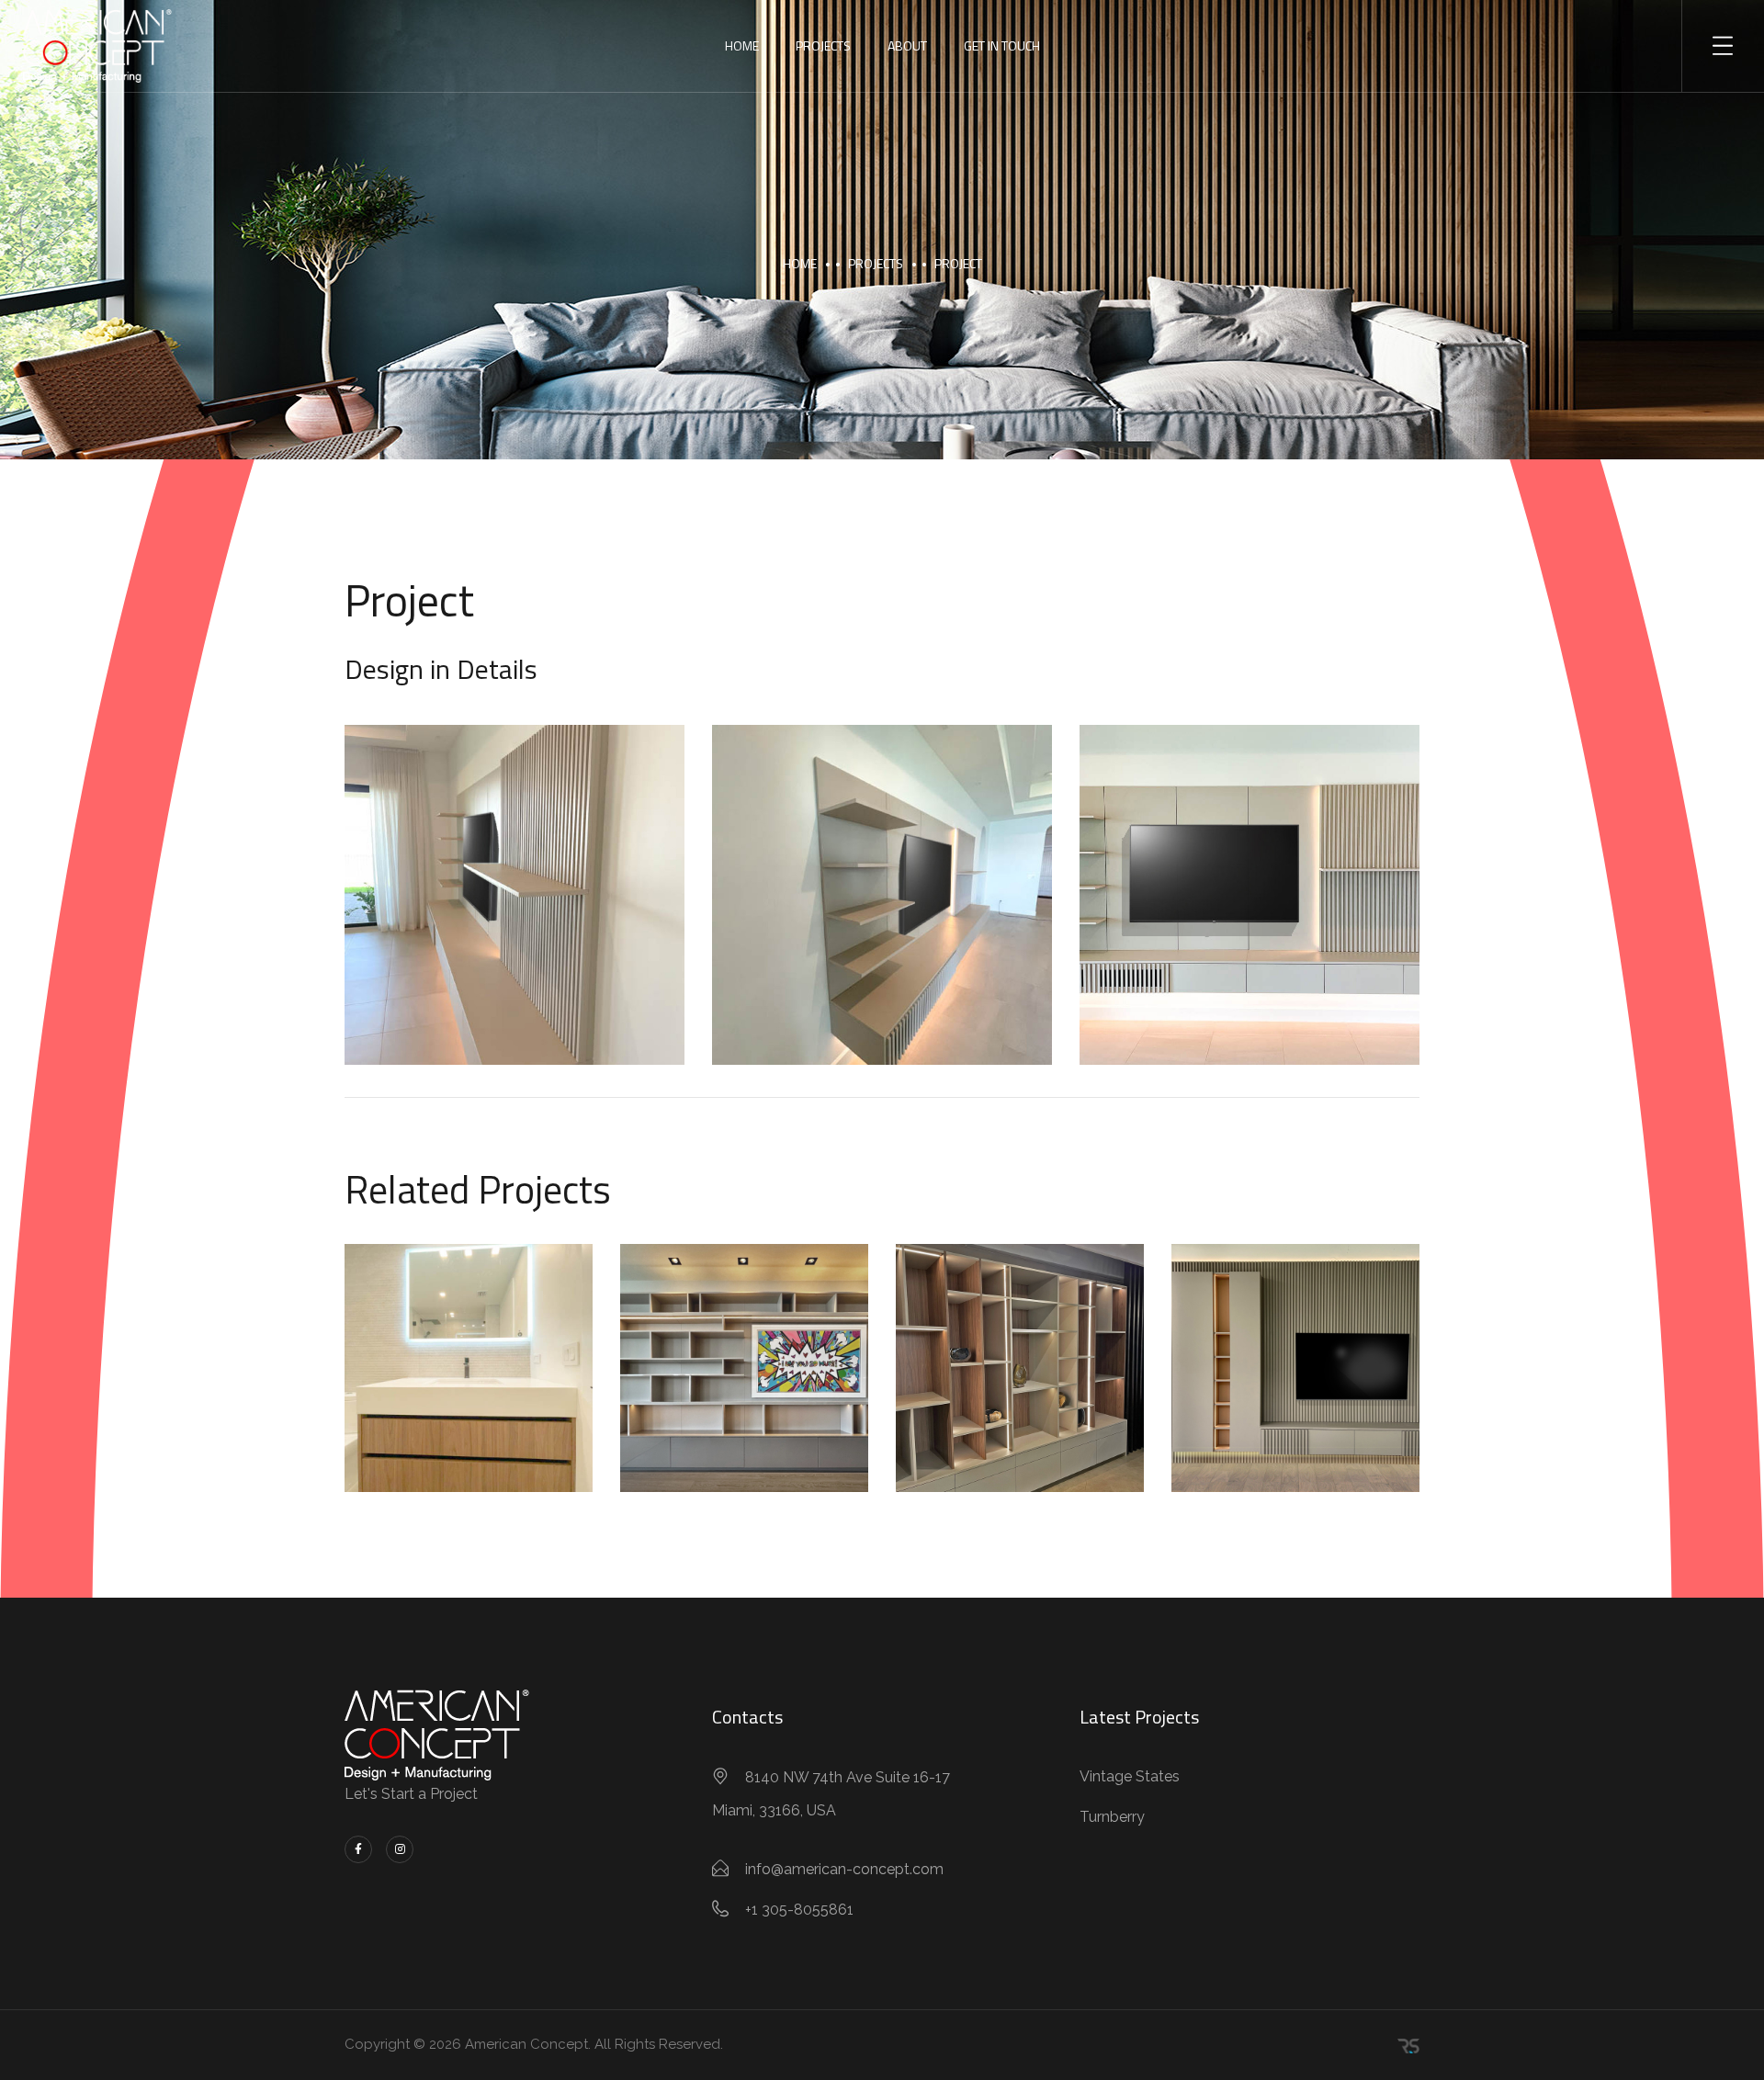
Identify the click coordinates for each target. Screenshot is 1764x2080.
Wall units (747, 1387)
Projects (823, 45)
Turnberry (1112, 1817)
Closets (690, 1363)
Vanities (416, 1375)
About (907, 45)
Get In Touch (1002, 45)
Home (742, 45)
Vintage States (1130, 1776)
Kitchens (518, 1375)
